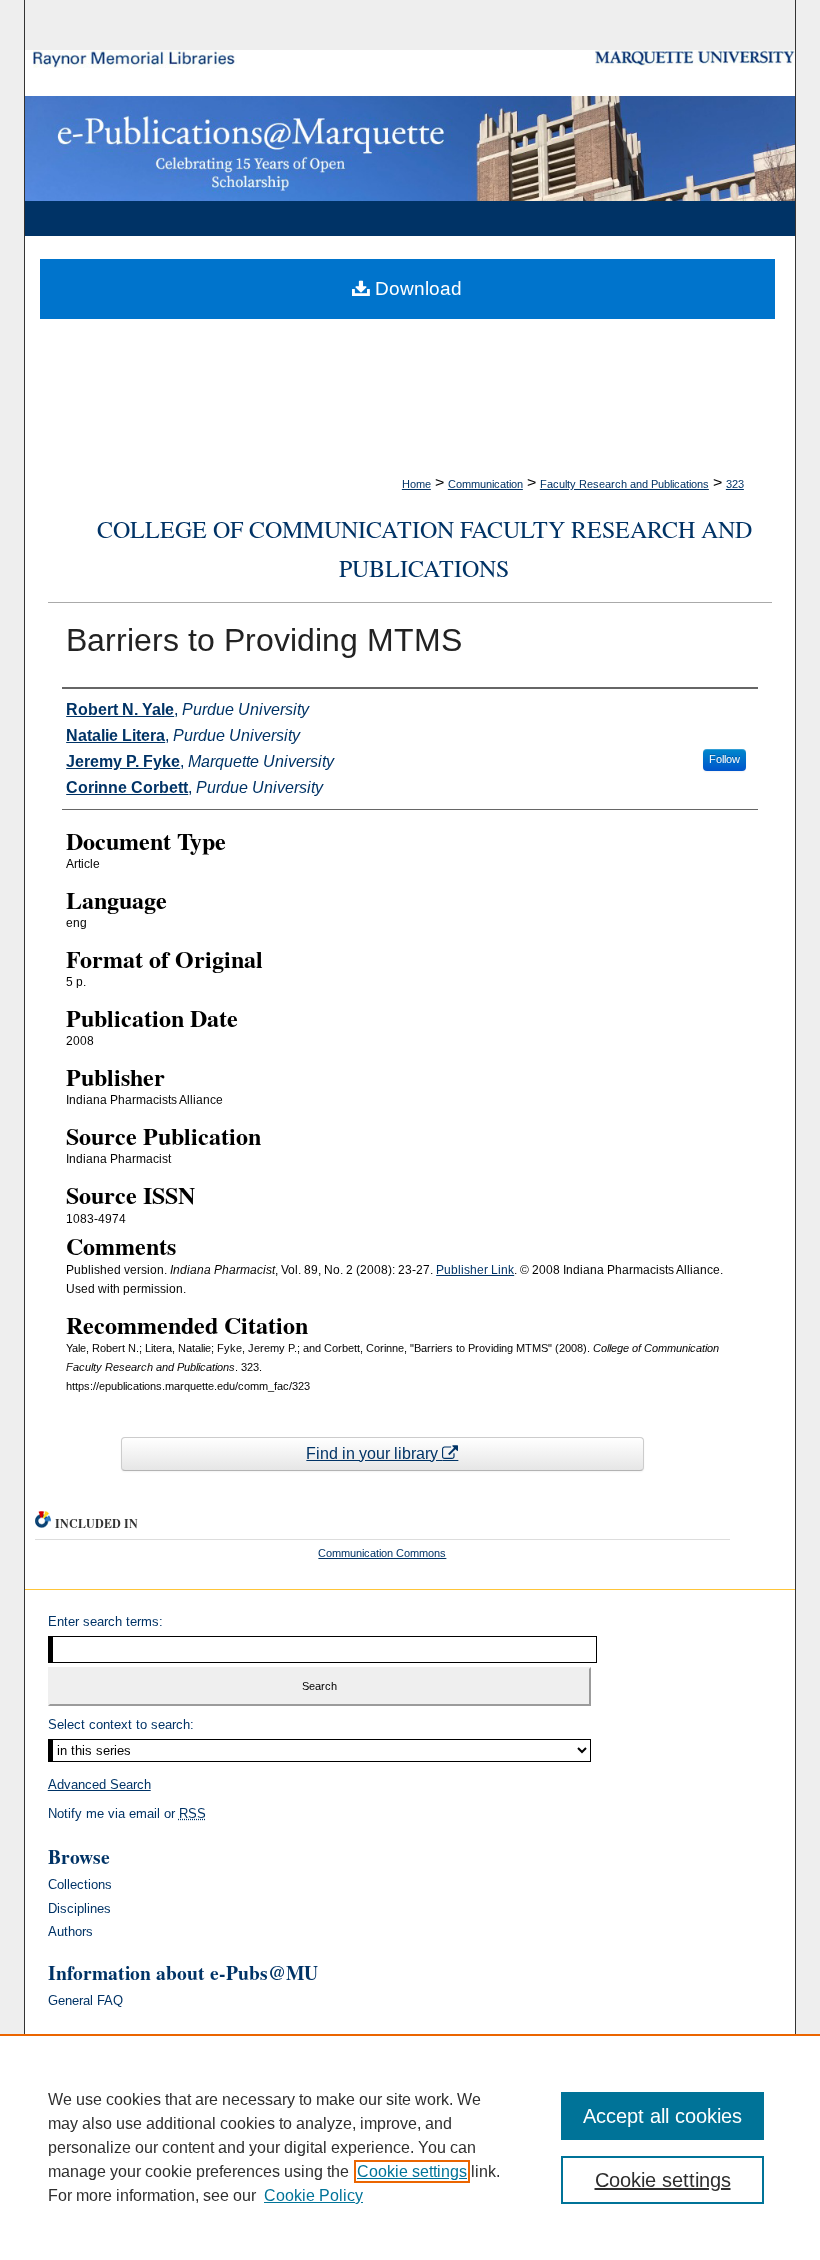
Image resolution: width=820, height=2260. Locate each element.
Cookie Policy (313, 2195)
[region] (410, 2147)
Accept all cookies (662, 2116)
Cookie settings (412, 2171)
